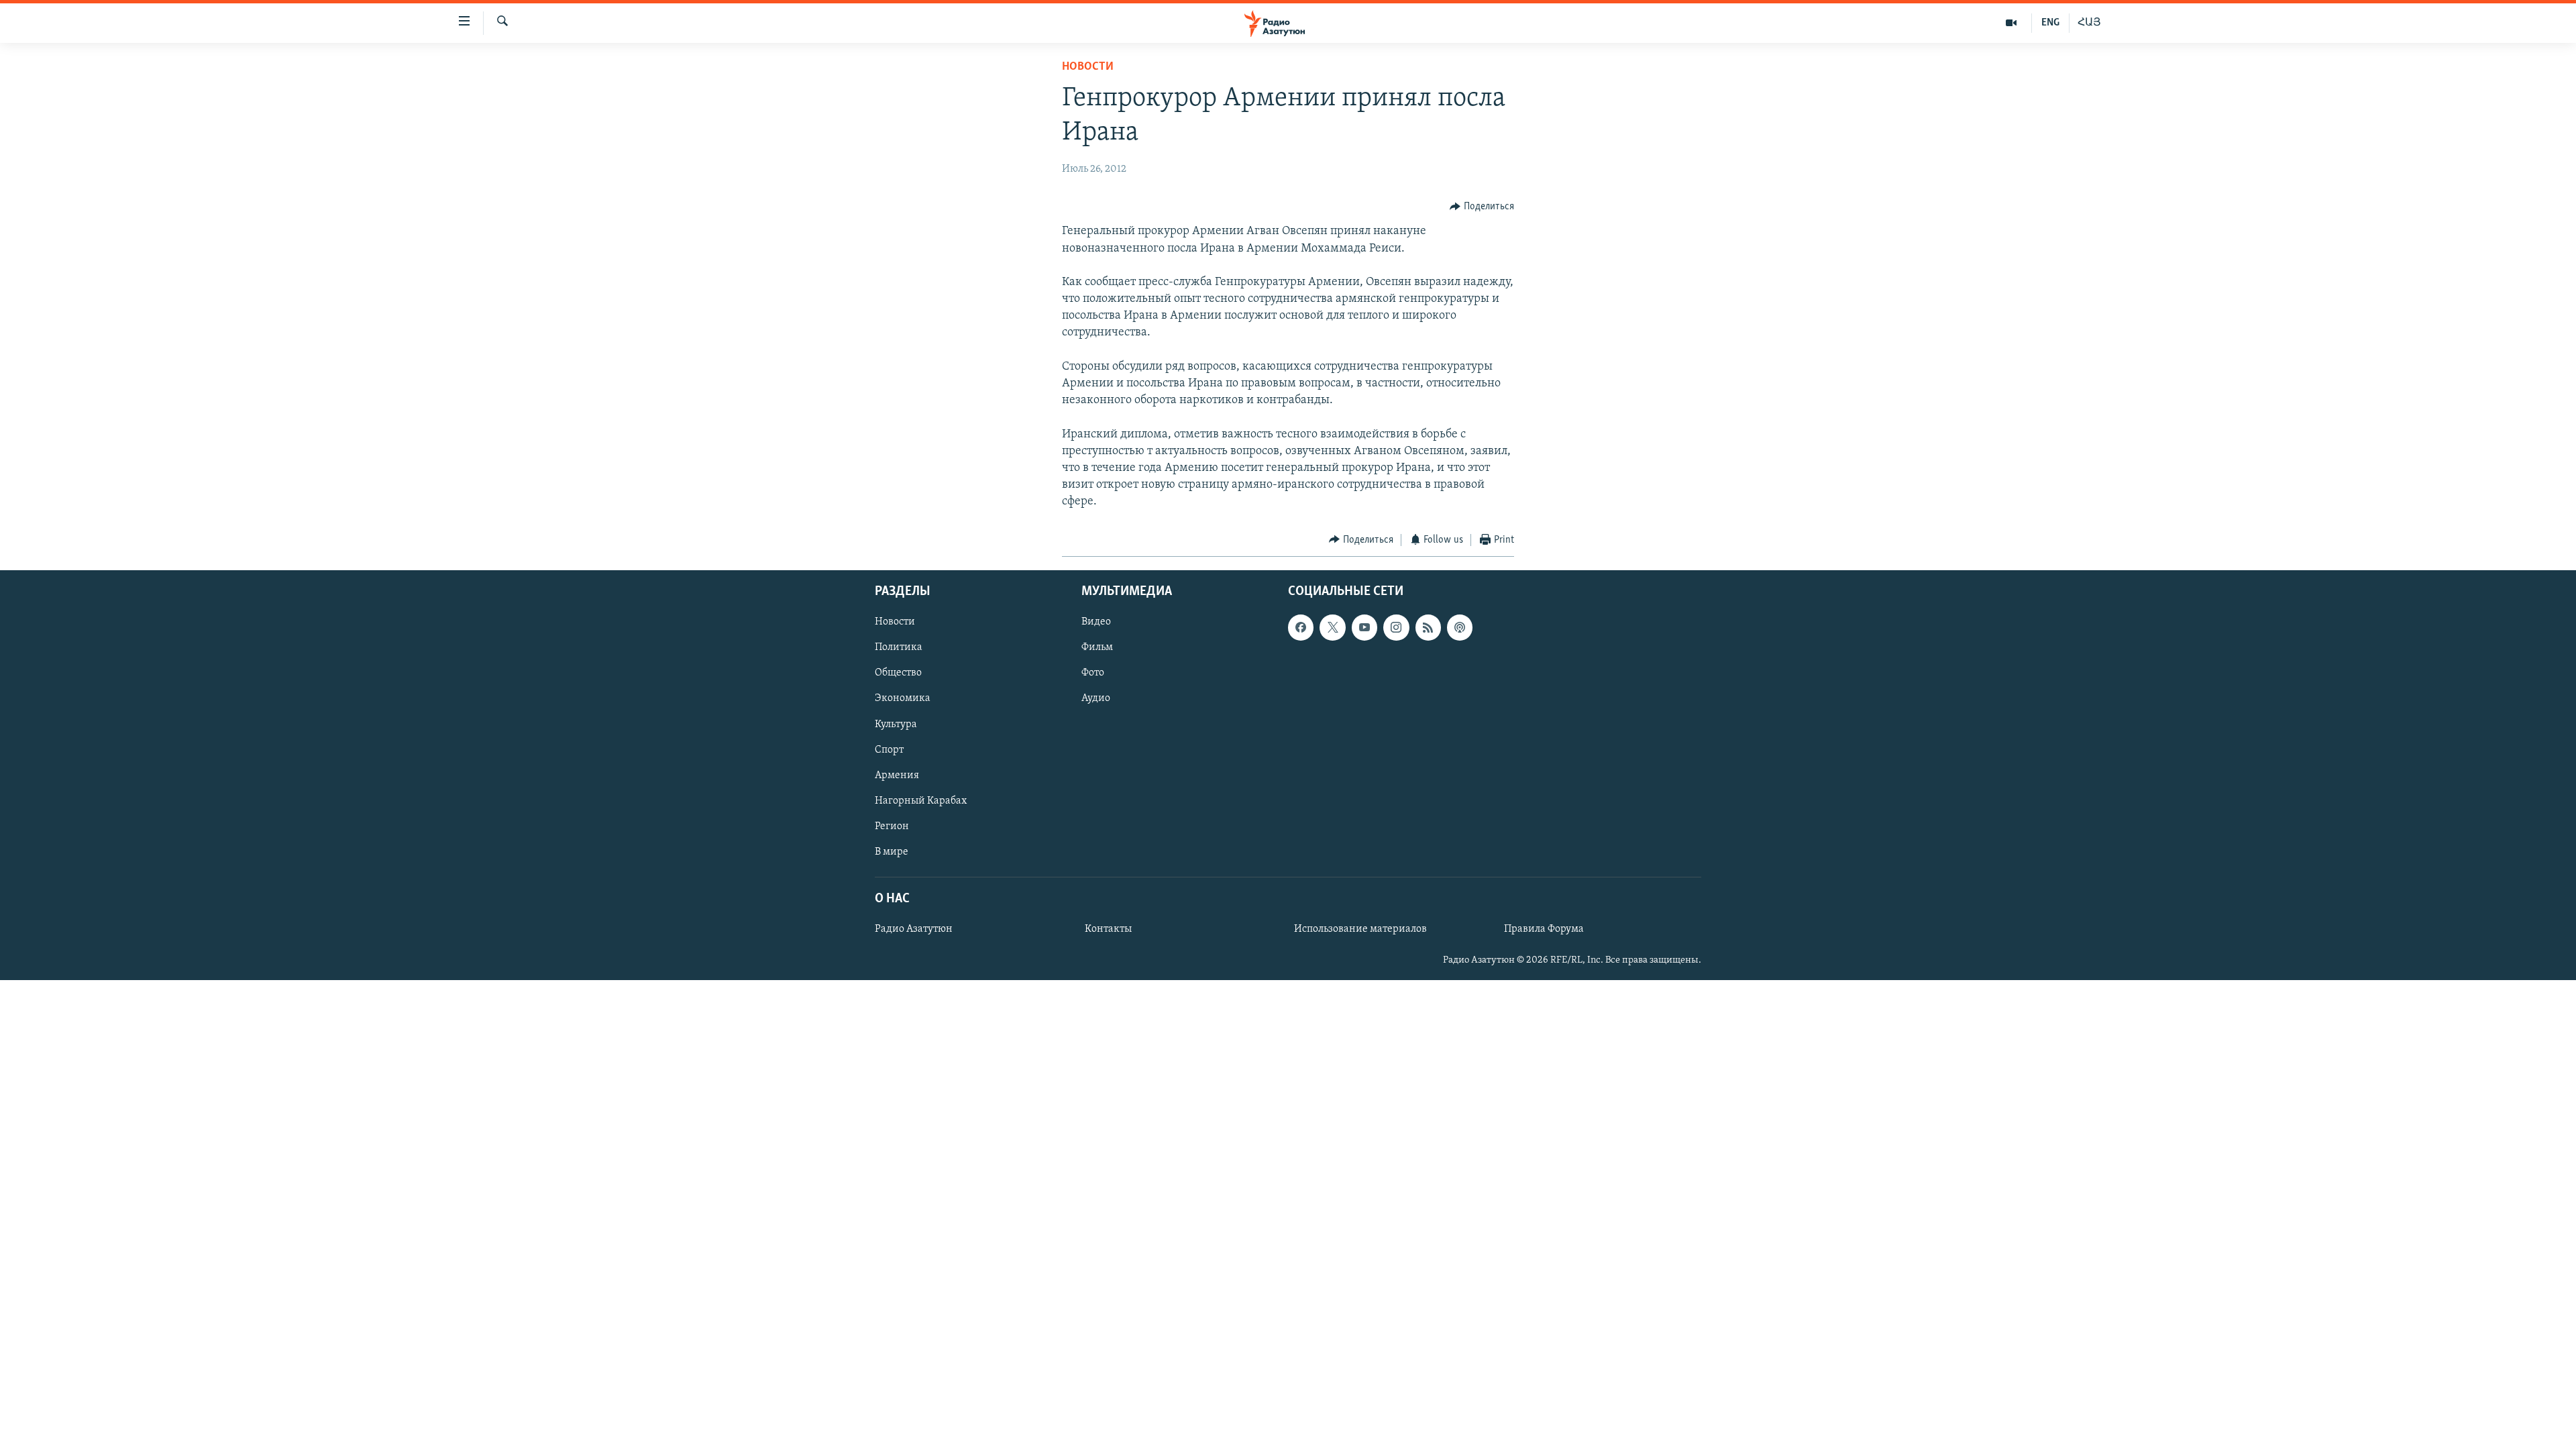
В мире (892, 852)
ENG (2050, 23)
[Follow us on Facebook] (1301, 627)
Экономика (903, 699)
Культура (896, 724)
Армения (897, 775)
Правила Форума (1544, 929)
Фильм (1097, 647)
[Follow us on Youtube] (1364, 627)
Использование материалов (1360, 929)
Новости (1088, 67)
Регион (892, 826)
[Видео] (2011, 23)
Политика (899, 647)
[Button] (1482, 207)
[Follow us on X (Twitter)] (1332, 627)
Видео (1096, 622)
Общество (898, 673)
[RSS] (1428, 627)
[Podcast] (1460, 627)
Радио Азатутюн (914, 929)
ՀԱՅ (2089, 23)
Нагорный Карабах (921, 801)
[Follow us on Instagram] (1396, 627)
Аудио (1096, 699)
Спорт (889, 750)
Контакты (1108, 929)
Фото (1093, 673)
